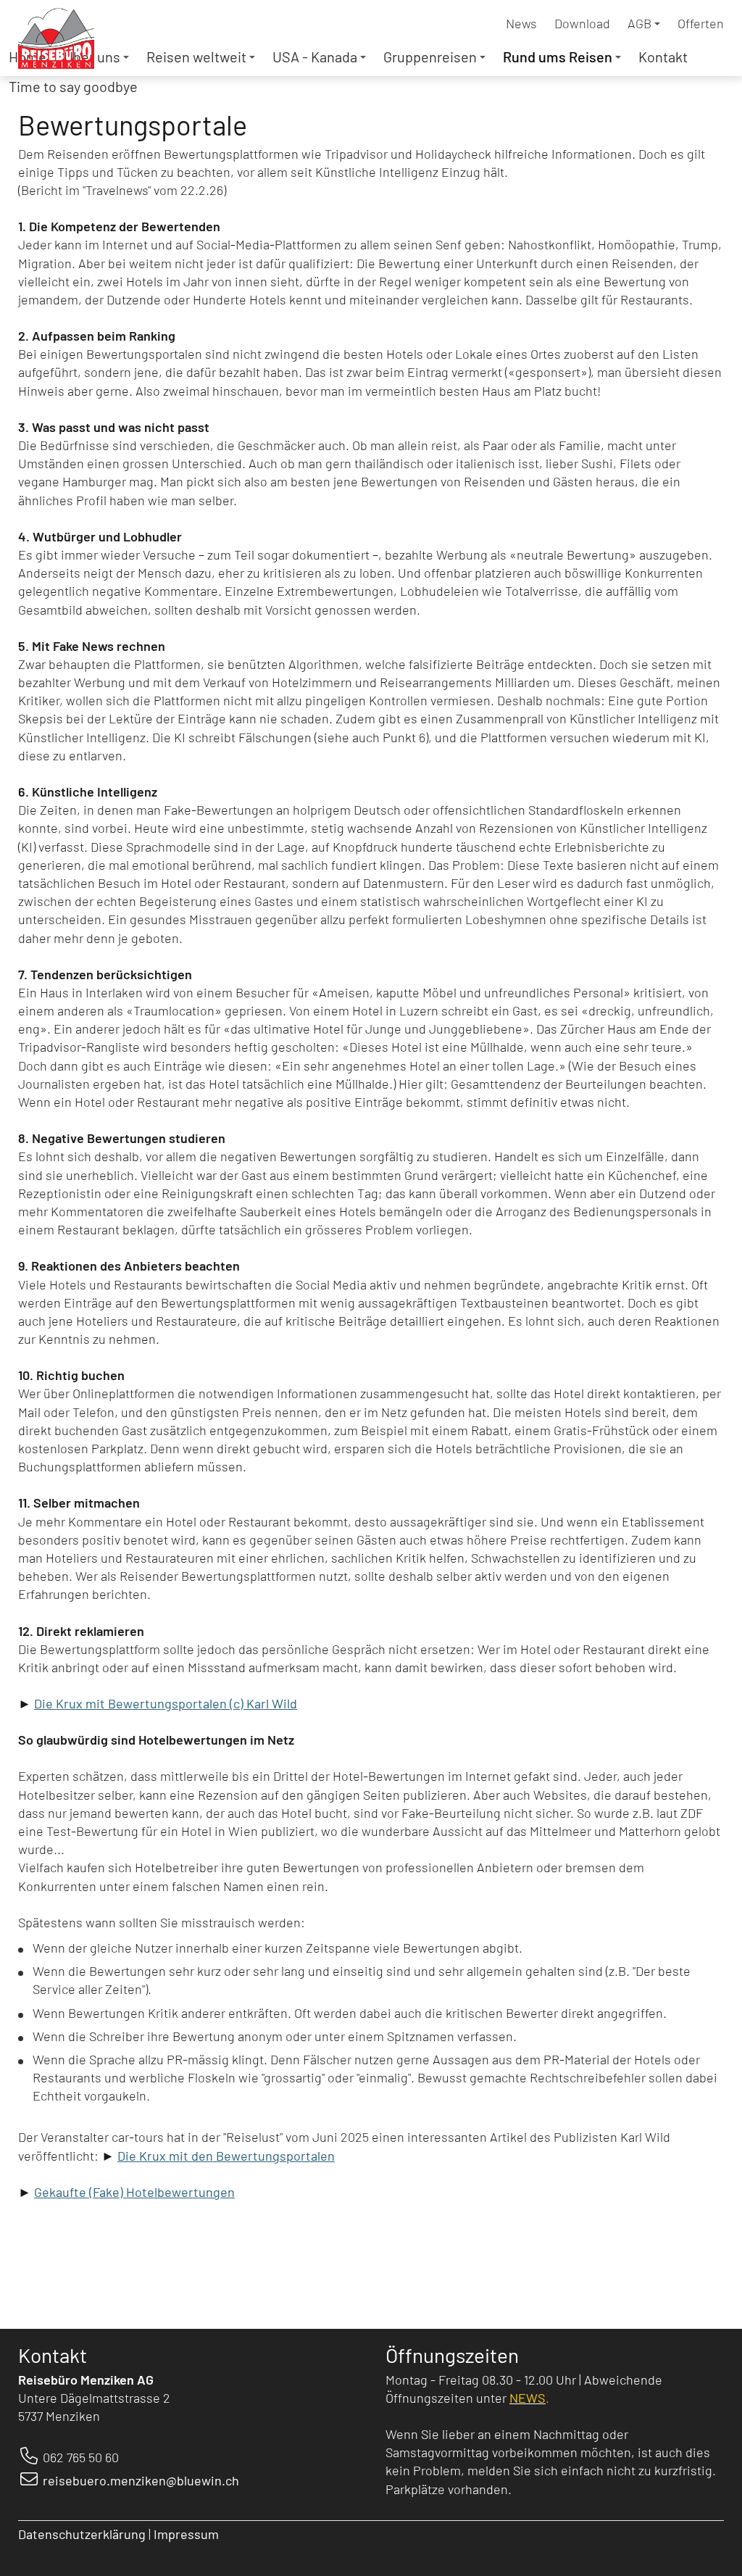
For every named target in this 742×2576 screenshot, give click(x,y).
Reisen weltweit (196, 57)
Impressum (188, 2534)
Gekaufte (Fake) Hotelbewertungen (134, 2192)
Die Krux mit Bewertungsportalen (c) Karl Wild (166, 1703)
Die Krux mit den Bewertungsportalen (226, 2156)
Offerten (701, 23)
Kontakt (663, 57)
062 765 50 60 (81, 2457)
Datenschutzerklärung (82, 2534)
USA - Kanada (315, 57)
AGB (639, 23)
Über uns (92, 57)
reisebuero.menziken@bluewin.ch (141, 2480)
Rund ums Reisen (558, 57)
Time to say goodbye (73, 86)
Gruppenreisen (430, 57)
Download (582, 23)
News (521, 23)
